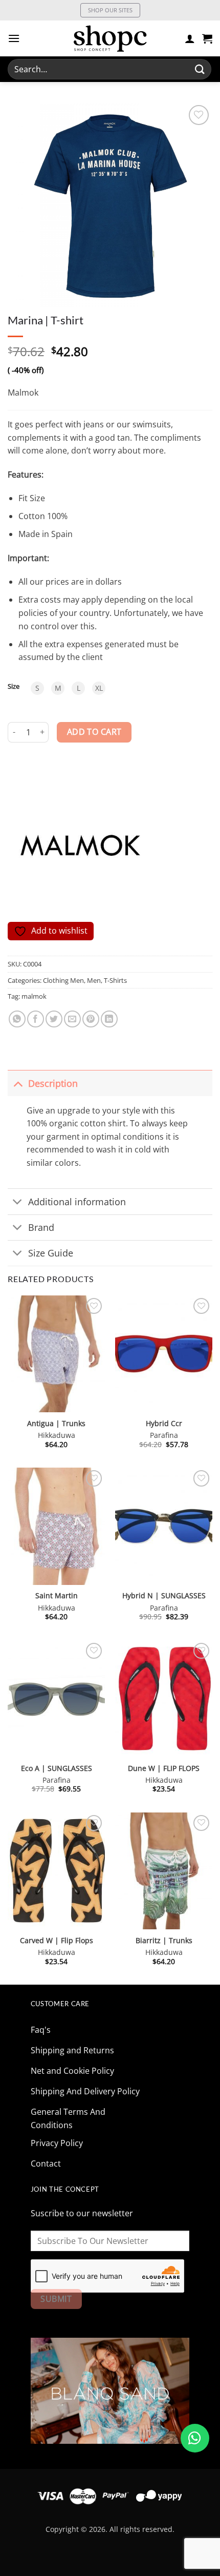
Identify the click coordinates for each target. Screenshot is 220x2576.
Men (94, 980)
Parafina (164, 1435)
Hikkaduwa (57, 1435)
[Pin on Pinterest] (91, 1019)
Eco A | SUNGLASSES (57, 1768)
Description (53, 1083)
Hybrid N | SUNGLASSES (164, 1596)
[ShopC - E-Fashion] (110, 38)
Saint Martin (57, 1596)
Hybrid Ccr (164, 1424)
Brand (41, 1227)
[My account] (190, 38)
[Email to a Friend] (72, 1019)
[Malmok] (79, 845)
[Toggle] (18, 1083)
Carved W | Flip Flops (57, 1941)
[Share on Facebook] (36, 1019)
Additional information (77, 1202)
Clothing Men (63, 980)
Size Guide (51, 1253)
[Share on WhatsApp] (17, 1019)
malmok (34, 996)
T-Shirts (115, 980)
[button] (14, 38)
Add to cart (94, 732)
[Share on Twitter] (54, 1019)
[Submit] (200, 69)
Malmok (23, 393)
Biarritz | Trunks (164, 1941)
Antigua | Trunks (56, 1424)
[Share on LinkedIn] (109, 1019)
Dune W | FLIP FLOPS (164, 1768)
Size (14, 687)
